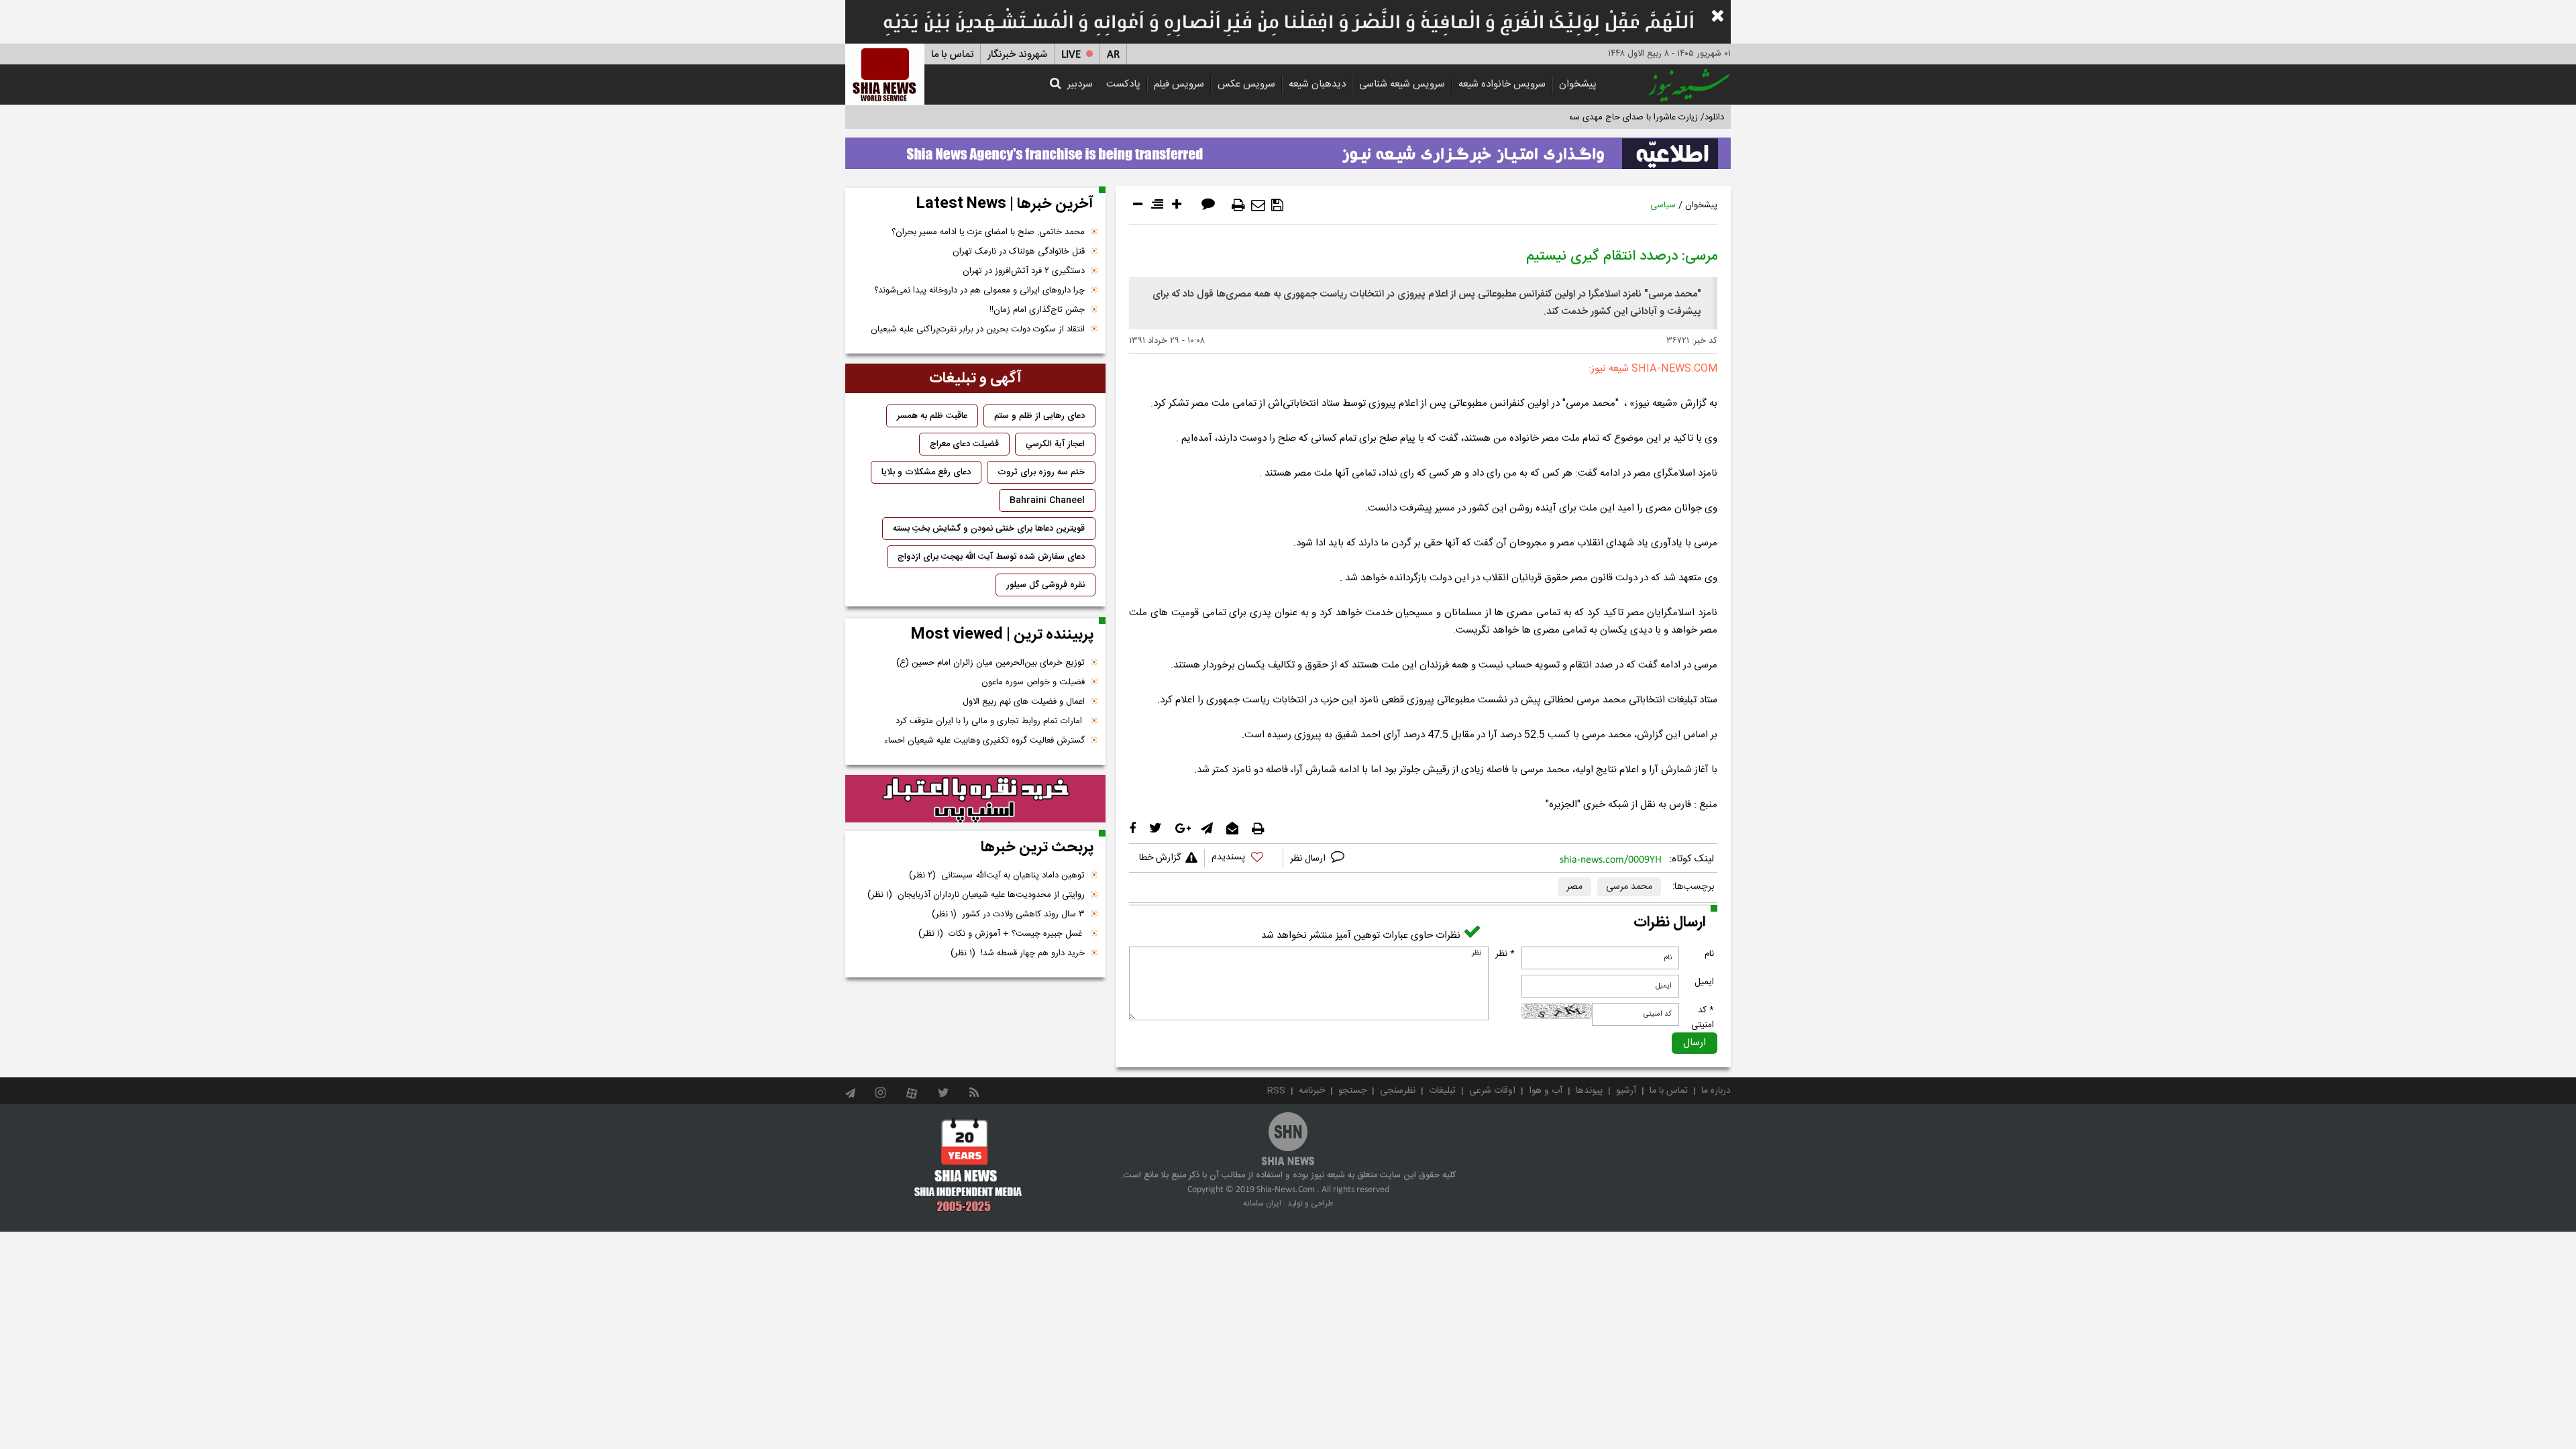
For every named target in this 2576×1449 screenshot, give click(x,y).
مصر (1574, 887)
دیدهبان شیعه (1317, 84)
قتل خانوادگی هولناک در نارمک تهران (1019, 252)
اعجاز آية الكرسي (1055, 444)
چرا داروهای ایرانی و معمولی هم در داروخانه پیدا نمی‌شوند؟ (979, 290)
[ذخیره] (1277, 205)
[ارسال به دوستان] (1258, 205)
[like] (1244, 859)
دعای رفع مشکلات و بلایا (926, 472)
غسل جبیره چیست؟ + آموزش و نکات (1002, 934)
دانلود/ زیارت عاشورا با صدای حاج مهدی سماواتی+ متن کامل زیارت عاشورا (1592, 117)
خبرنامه (1312, 1091)
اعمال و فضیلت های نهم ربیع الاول (1024, 702)
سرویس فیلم (1179, 84)
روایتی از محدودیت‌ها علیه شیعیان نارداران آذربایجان (976, 895)
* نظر (1505, 954)
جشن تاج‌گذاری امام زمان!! (1036, 310)
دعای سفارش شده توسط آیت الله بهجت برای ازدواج (991, 557)
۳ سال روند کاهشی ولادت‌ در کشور (1008, 914)
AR (1113, 55)
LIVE (1071, 55)
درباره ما (1716, 1091)
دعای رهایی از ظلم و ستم (1039, 416)
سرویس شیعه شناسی (1402, 84)
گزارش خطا (1160, 858)
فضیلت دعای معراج (964, 444)
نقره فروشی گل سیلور (1045, 585)
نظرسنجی (1398, 1091)
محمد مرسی (1629, 887)
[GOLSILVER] (975, 799)
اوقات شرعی (1492, 1091)
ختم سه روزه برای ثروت (1041, 472)
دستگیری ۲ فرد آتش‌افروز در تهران (1024, 271)
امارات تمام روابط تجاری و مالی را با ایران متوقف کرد (990, 721)
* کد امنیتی (1703, 1018)
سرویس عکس (1246, 84)
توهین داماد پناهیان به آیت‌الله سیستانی (997, 875)
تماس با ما (952, 55)
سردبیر (1080, 84)
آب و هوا (1546, 1091)
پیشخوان (1578, 84)
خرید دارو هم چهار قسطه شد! (1018, 953)
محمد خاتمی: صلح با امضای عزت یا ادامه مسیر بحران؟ (988, 232)
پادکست (1123, 84)
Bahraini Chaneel (1047, 500)
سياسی (1663, 205)
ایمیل (1704, 982)
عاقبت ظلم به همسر (932, 416)
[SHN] (885, 74)
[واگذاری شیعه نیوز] (1288, 150)
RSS (1276, 1091)
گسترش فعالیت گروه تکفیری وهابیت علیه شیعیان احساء (984, 741)
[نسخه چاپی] (1238, 205)
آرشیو (1626, 1091)
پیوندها (1589, 1091)
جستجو (1352, 1091)
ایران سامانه (1262, 1203)
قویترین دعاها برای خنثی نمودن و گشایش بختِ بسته (989, 529)
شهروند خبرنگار (1017, 55)
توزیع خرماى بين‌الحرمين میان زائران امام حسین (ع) (990, 663)
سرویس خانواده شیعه (1502, 84)
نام (1709, 954)
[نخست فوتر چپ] (968, 1165)
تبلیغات (1442, 1091)
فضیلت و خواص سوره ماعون (1033, 682)
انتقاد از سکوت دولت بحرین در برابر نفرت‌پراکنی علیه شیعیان (978, 329)
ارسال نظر (1309, 859)
